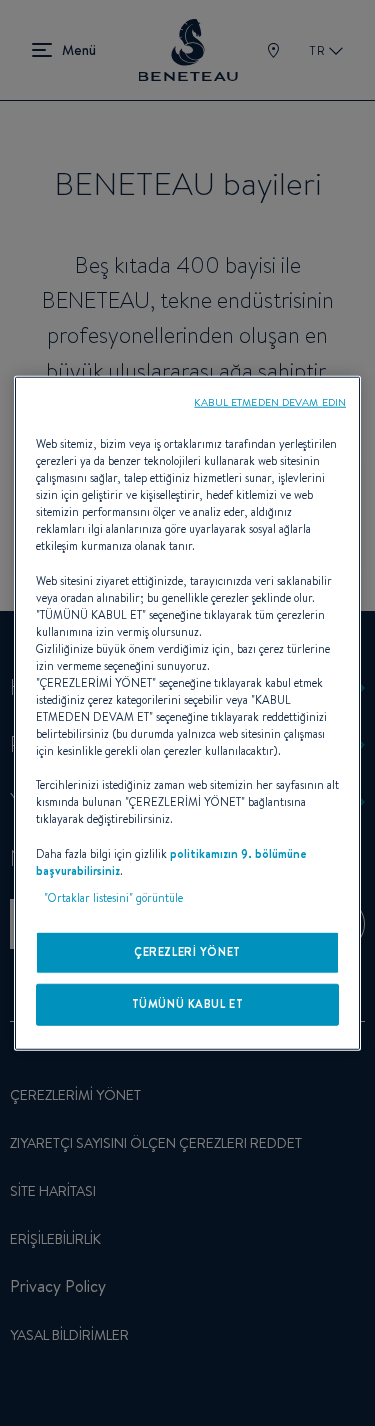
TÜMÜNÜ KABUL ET (188, 1003)
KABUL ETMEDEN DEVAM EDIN (270, 402)
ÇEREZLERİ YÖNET (187, 951)
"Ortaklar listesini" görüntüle (113, 897)
